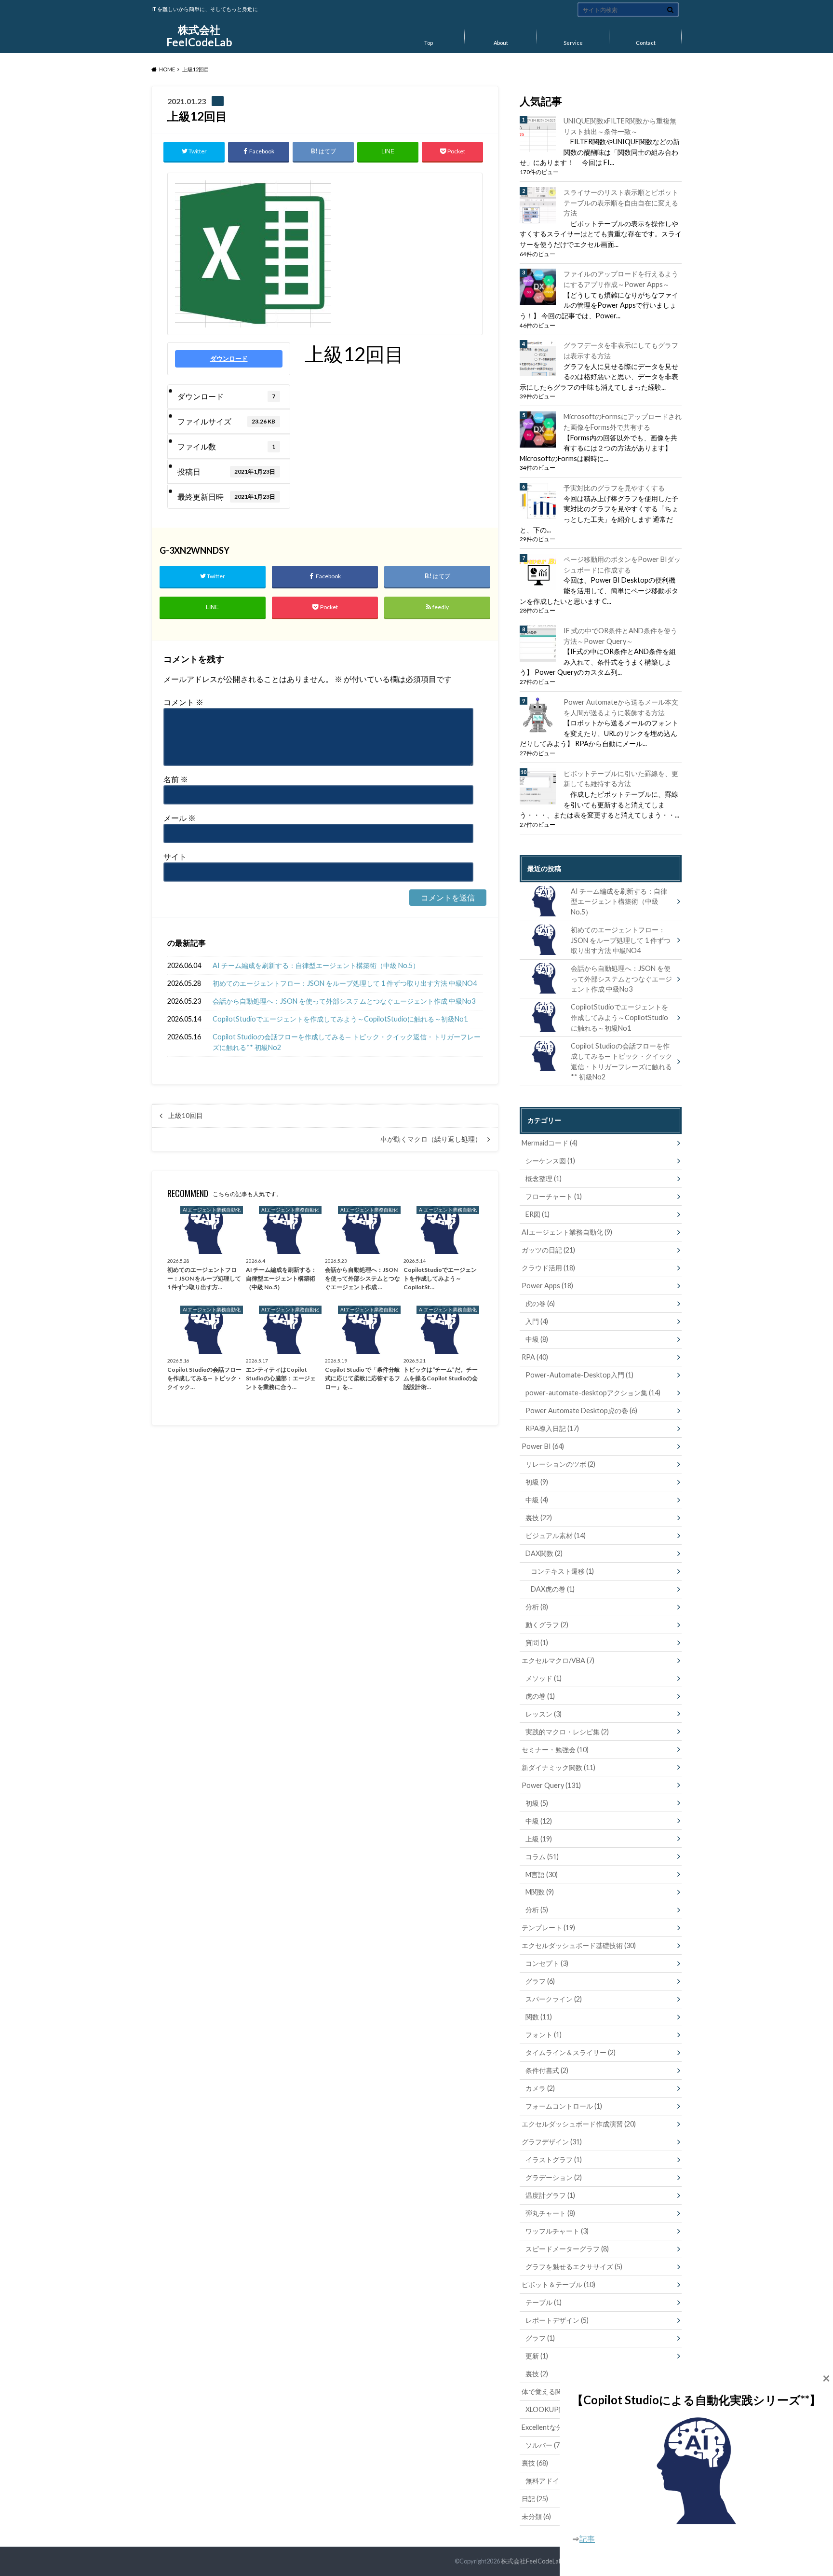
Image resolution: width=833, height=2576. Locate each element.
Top (429, 43)
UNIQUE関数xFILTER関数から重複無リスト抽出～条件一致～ (620, 126)
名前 (176, 779)
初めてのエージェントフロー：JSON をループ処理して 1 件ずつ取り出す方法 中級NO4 (345, 983)
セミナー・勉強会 (555, 1750)
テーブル (544, 2302)
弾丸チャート (550, 2213)
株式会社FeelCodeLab (199, 36)
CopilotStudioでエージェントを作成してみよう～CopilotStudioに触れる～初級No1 (340, 1019)
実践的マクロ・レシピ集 (567, 1732)
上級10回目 (186, 1116)
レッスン (544, 1714)
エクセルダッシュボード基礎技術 (579, 1945)
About (501, 43)
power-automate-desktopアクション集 (593, 1393)
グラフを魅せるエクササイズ (574, 2267)
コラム (542, 1857)
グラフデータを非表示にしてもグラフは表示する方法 (621, 350)
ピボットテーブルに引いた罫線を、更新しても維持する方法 (621, 779)
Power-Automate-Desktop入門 (579, 1375)
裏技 (539, 1518)
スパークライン (554, 1999)
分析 (537, 1607)
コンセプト (547, 1963)
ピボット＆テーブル (558, 2284)
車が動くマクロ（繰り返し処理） (431, 1139)
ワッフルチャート (557, 2231)
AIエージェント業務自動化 (567, 1232)
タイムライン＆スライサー (571, 2052)
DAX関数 (544, 1553)
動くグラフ (547, 1625)
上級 (539, 1839)
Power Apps (547, 1286)
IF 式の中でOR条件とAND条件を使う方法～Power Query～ (620, 636)
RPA (535, 1357)
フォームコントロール (564, 2106)
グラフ (540, 1981)
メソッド (544, 1678)
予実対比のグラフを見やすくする (614, 488)
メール (180, 818)
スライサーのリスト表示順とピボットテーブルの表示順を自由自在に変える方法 (621, 203)
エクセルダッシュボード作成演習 (579, 2124)
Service (573, 43)
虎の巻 (540, 1303)
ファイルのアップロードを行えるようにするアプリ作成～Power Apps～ (621, 279)
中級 (537, 1339)
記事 (587, 2539)
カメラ (540, 2088)
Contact (646, 43)
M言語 (542, 1874)
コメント (183, 702)
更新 (537, 2356)
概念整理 (544, 1179)
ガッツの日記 (548, 1250)
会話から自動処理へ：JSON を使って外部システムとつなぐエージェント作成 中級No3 (344, 1001)
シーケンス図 (550, 1161)
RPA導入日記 (552, 1428)
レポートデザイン (557, 2320)
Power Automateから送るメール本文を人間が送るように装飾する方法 (621, 707)
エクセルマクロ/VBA (558, 1660)
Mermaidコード (550, 1143)
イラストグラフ (554, 2160)
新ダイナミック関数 (558, 1767)
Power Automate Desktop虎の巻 (581, 1411)
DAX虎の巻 (553, 1589)
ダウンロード (229, 358)
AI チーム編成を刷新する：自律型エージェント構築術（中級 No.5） (316, 965)
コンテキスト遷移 (562, 1571)
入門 (537, 1321)
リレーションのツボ (560, 1464)
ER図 (537, 1214)
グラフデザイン (552, 2142)
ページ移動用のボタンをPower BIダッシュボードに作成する (622, 565)
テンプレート (548, 1928)
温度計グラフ (550, 2195)
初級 (537, 1482)
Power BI (543, 1446)
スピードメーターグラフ (567, 2249)
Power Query (551, 1785)
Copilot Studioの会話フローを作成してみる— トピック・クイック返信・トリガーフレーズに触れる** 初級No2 (347, 1042)
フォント (544, 2035)
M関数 (540, 1892)
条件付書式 (547, 2070)
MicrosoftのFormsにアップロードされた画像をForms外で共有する (623, 422)
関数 (539, 2017)
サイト (175, 856)
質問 (537, 1642)
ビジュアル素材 (556, 1535)
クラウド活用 (548, 1268)
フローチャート (554, 1196)
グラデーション (554, 2177)
